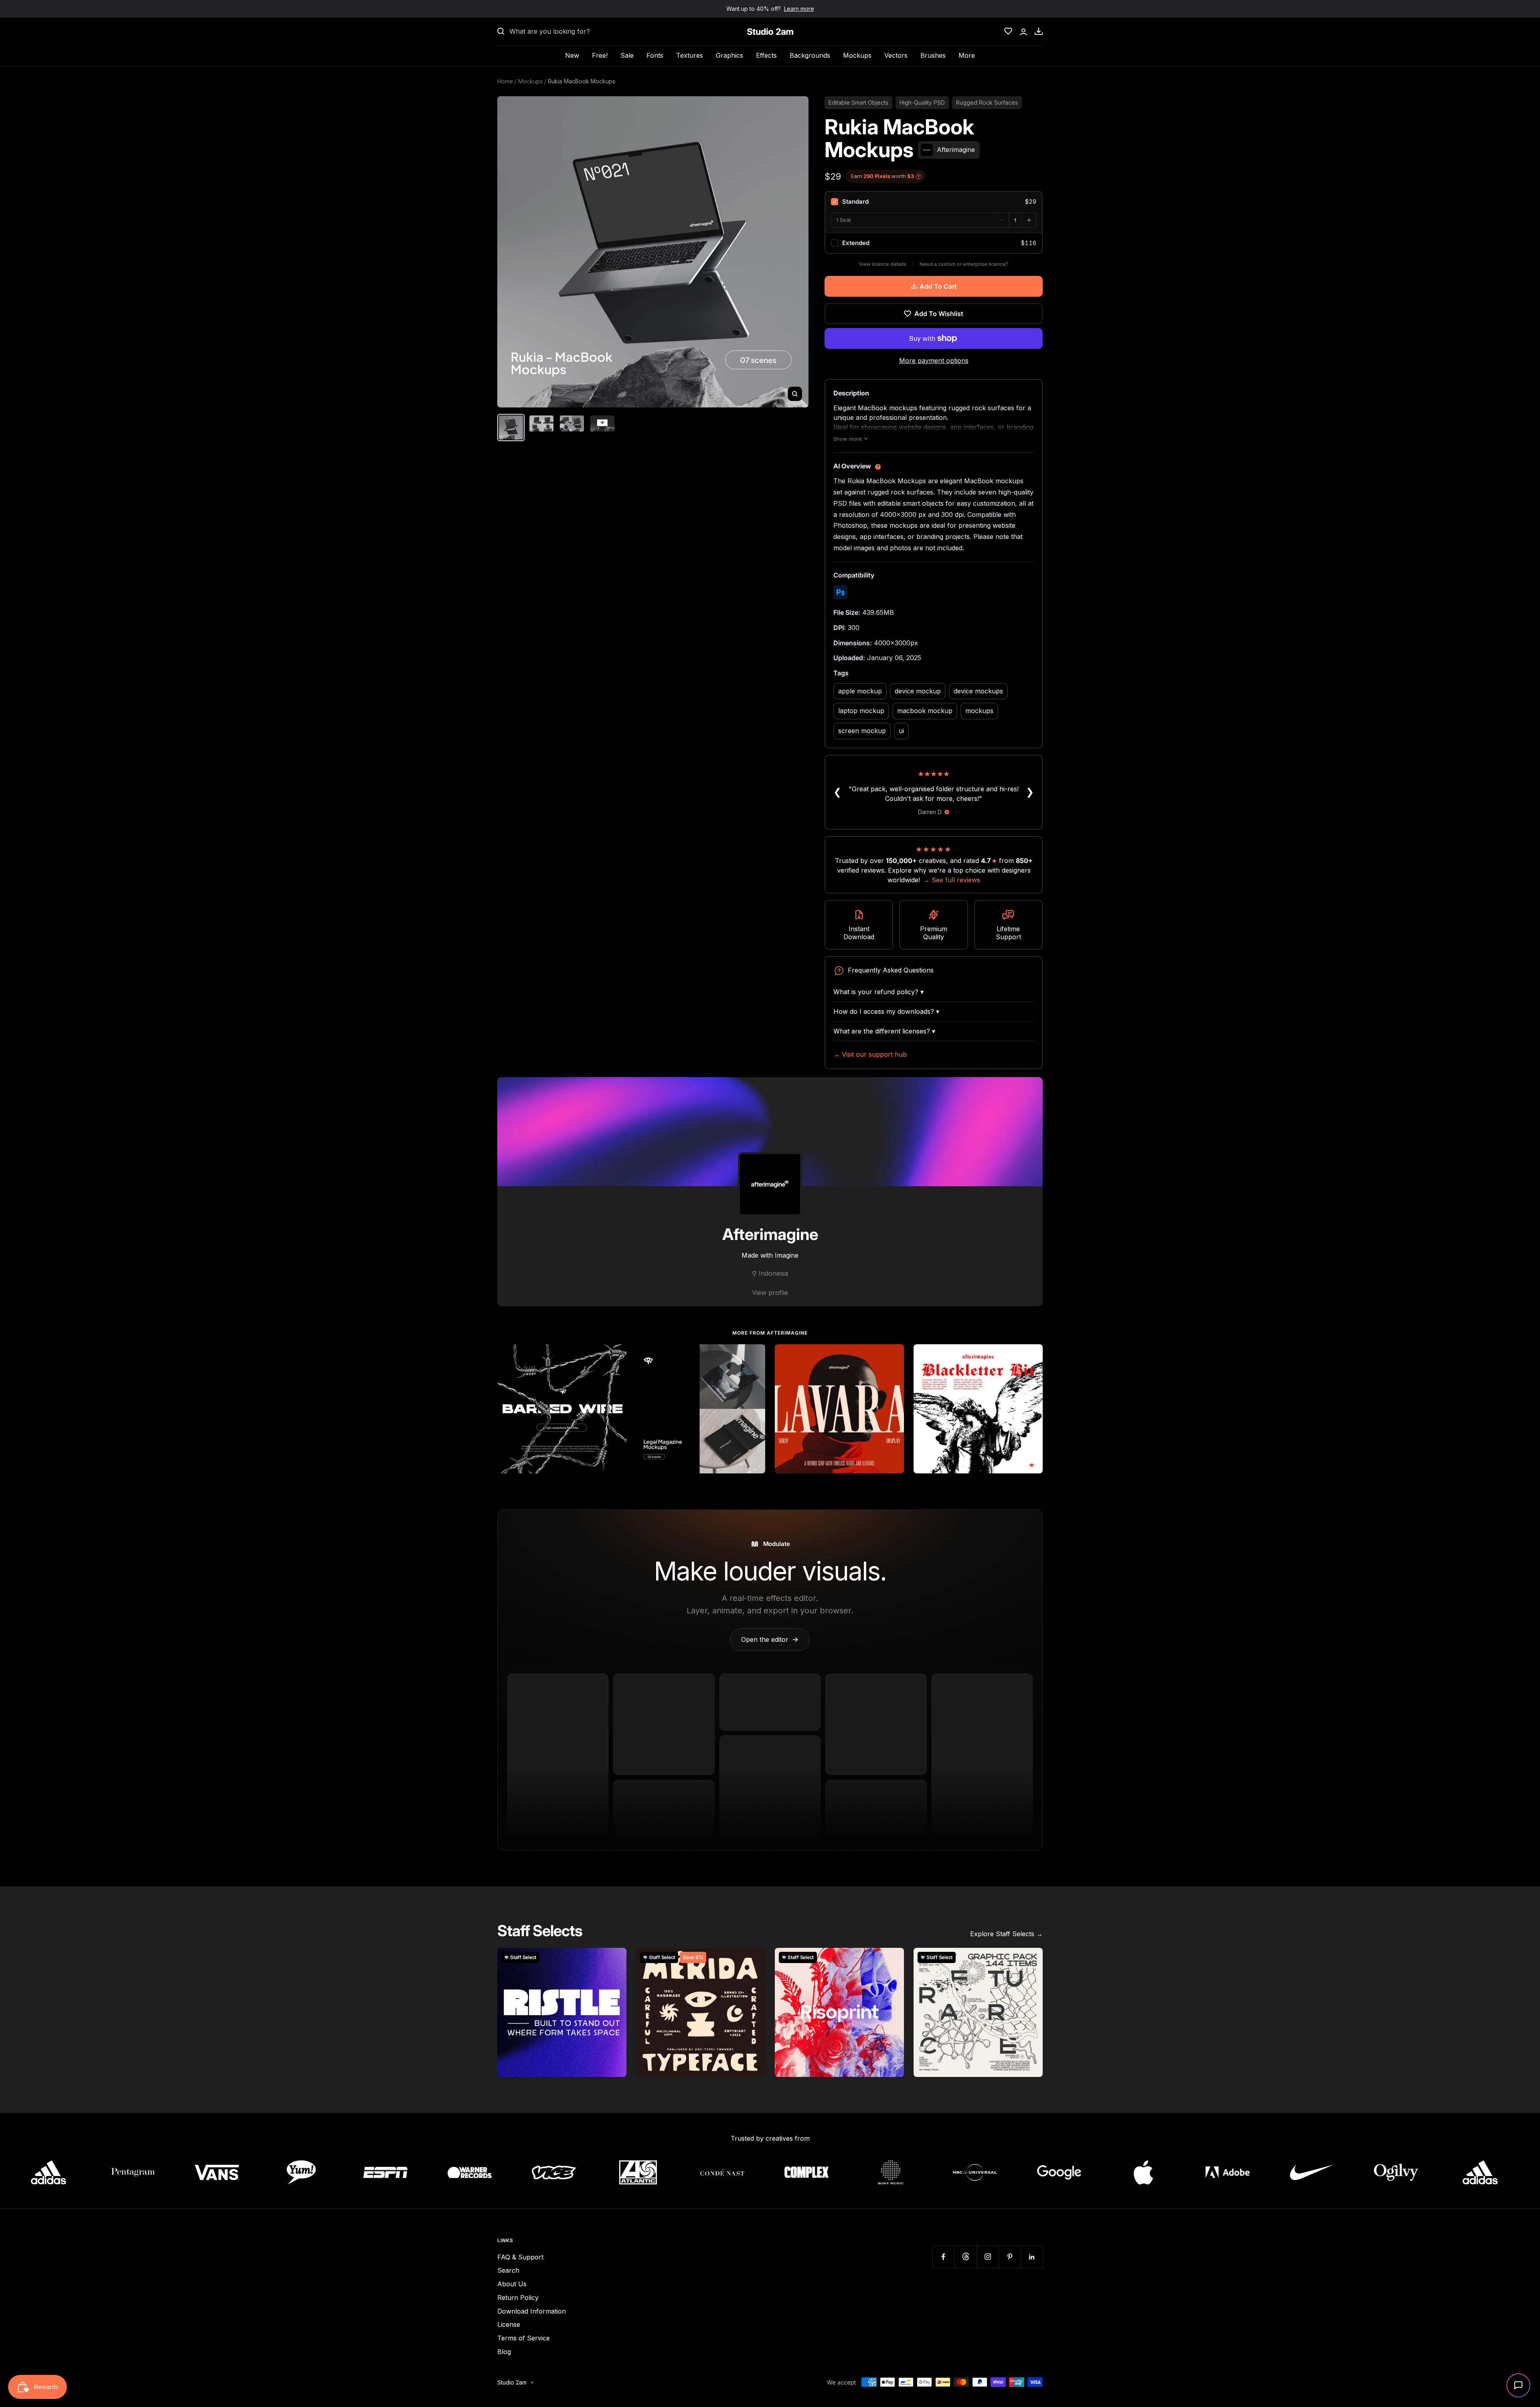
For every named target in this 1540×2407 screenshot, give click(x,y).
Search (508, 2270)
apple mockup (860, 691)
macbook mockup (925, 711)
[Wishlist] (1008, 31)
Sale (627, 55)
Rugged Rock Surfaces (987, 102)
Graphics (729, 55)
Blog (504, 2352)
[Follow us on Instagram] (988, 2257)
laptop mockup (861, 711)
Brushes (933, 55)
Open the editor (770, 1639)
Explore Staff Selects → (1006, 1934)
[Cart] (1039, 31)
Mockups (857, 55)
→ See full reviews (952, 880)
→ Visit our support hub (870, 1054)
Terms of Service (524, 2338)
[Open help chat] (1518, 2385)
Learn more (799, 9)
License (509, 2324)
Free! (600, 55)
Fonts (655, 55)
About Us (512, 2284)
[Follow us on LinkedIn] (1032, 2257)
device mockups (978, 691)
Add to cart (938, 286)
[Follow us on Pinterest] (1010, 2257)
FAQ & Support (520, 2257)
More (967, 55)
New (572, 55)
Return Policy (518, 2298)
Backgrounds (810, 55)
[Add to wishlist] (616, 1355)
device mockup (918, 691)
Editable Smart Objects (858, 102)
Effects (766, 55)
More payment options (934, 361)
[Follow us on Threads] (966, 2257)
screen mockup (862, 731)
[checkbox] (934, 202)
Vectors (896, 55)
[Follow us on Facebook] (943, 2257)
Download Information (532, 2311)
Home (505, 81)
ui (901, 731)
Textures (690, 55)
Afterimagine (770, 1234)
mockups (979, 711)
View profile (770, 1293)
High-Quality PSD (922, 102)
